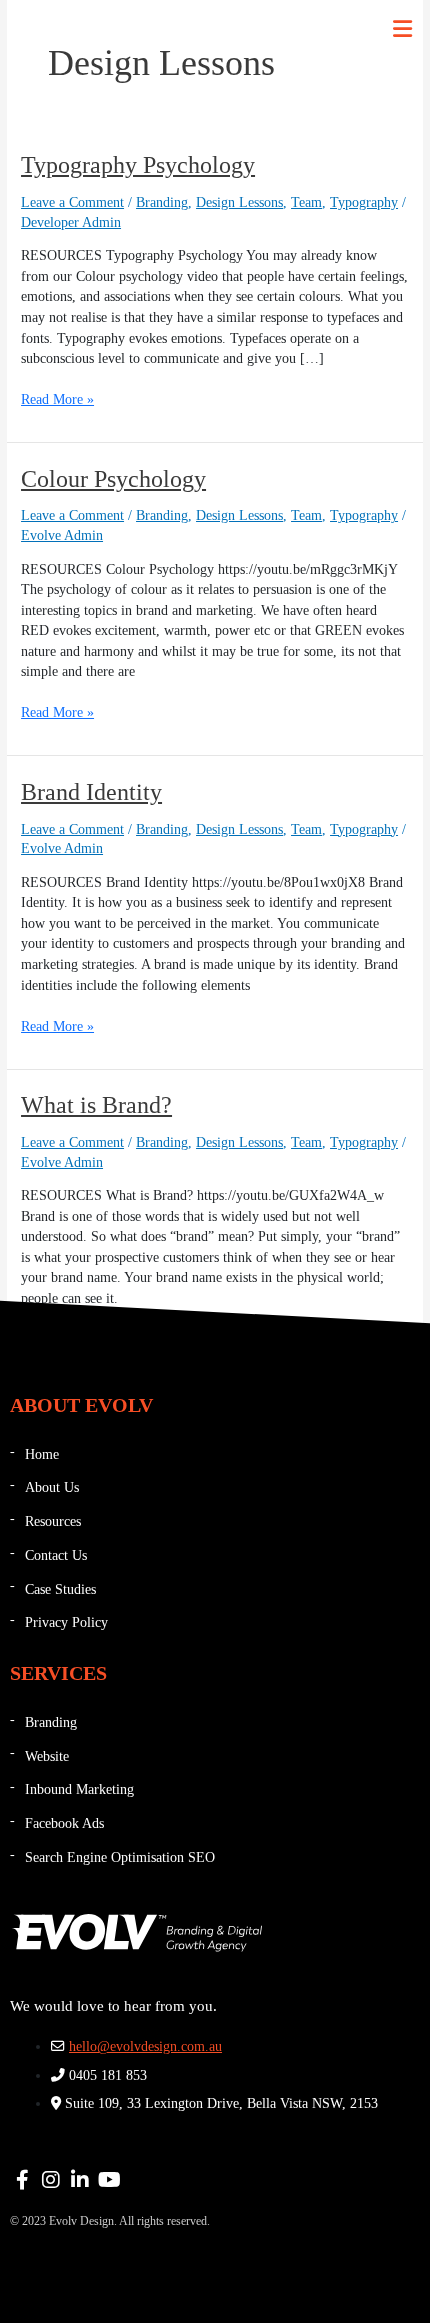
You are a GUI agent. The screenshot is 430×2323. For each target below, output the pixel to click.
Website (47, 1756)
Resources (53, 1521)
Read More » (57, 398)
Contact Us (56, 1555)
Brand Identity (91, 792)
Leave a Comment (72, 202)
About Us (52, 1487)
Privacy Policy (66, 1622)
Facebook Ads (64, 1823)
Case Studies (60, 1589)
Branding (162, 202)
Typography (364, 202)
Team (306, 202)
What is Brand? (96, 1105)
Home (42, 1454)
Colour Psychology (113, 479)
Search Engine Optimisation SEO (120, 1857)
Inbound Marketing (79, 1789)
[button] (403, 29)
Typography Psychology (138, 165)
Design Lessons (239, 202)
